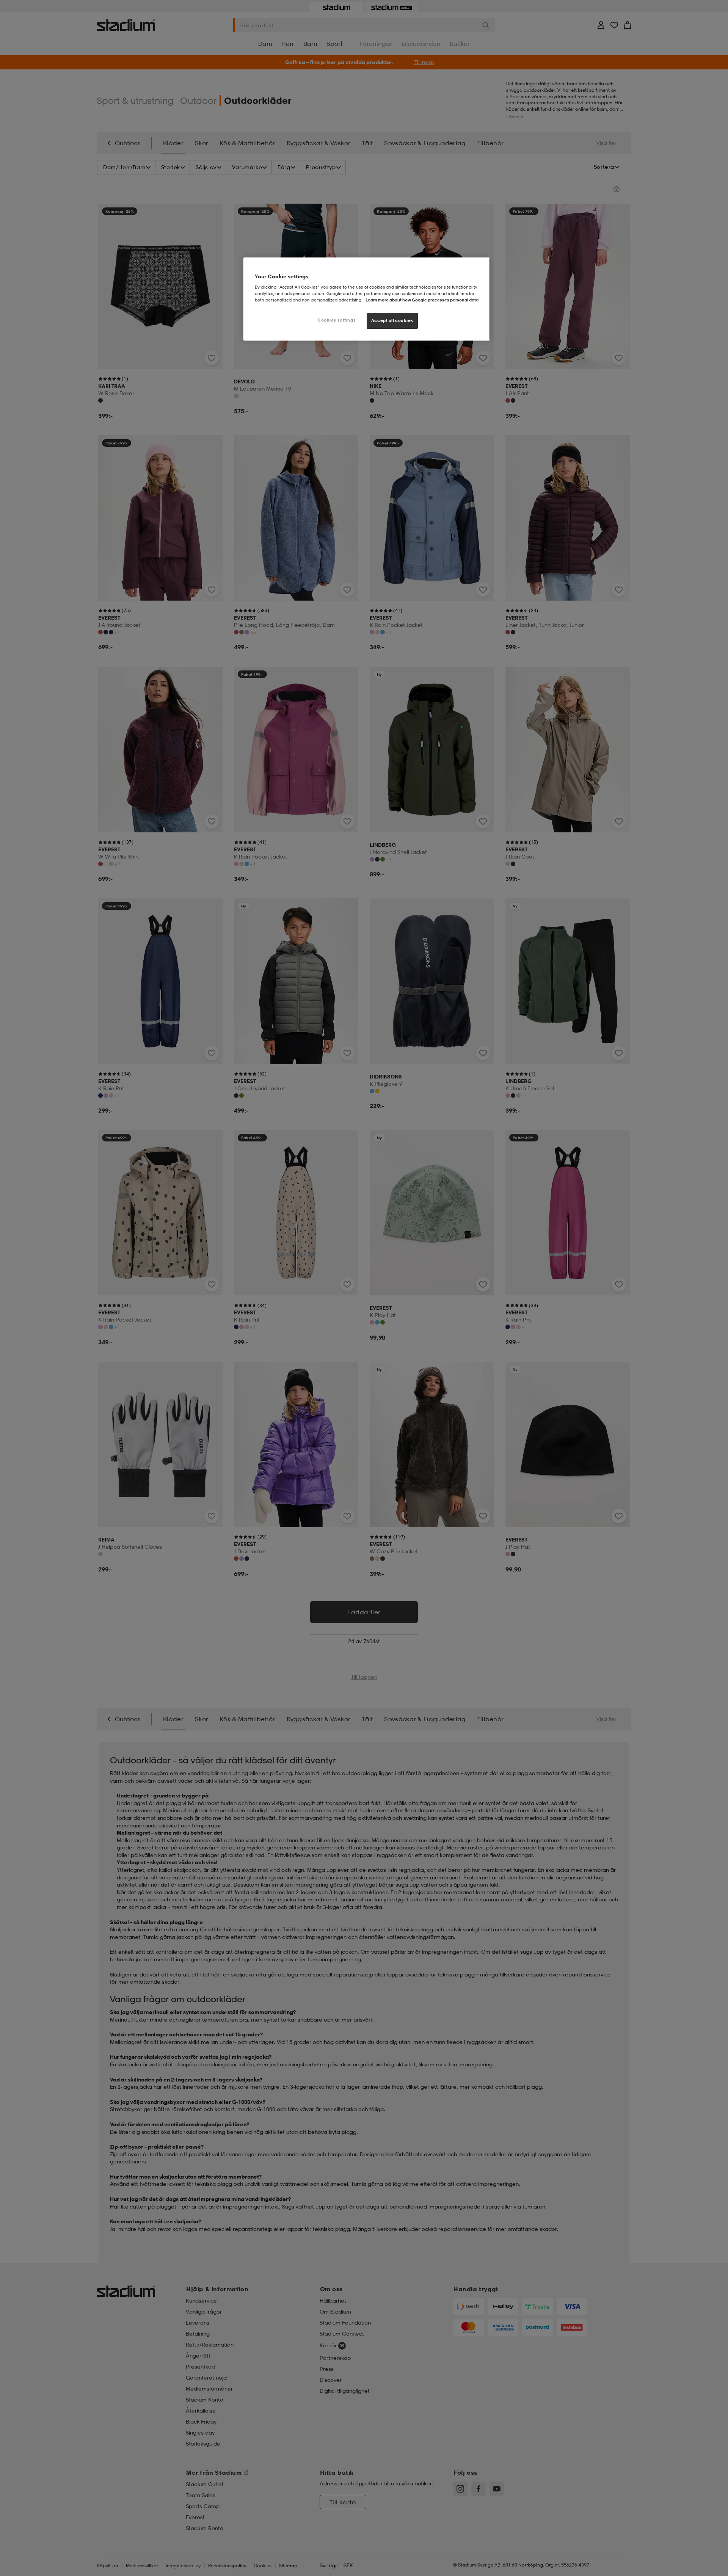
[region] (367, 299)
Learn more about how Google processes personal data (422, 300)
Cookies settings (337, 320)
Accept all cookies (392, 320)
